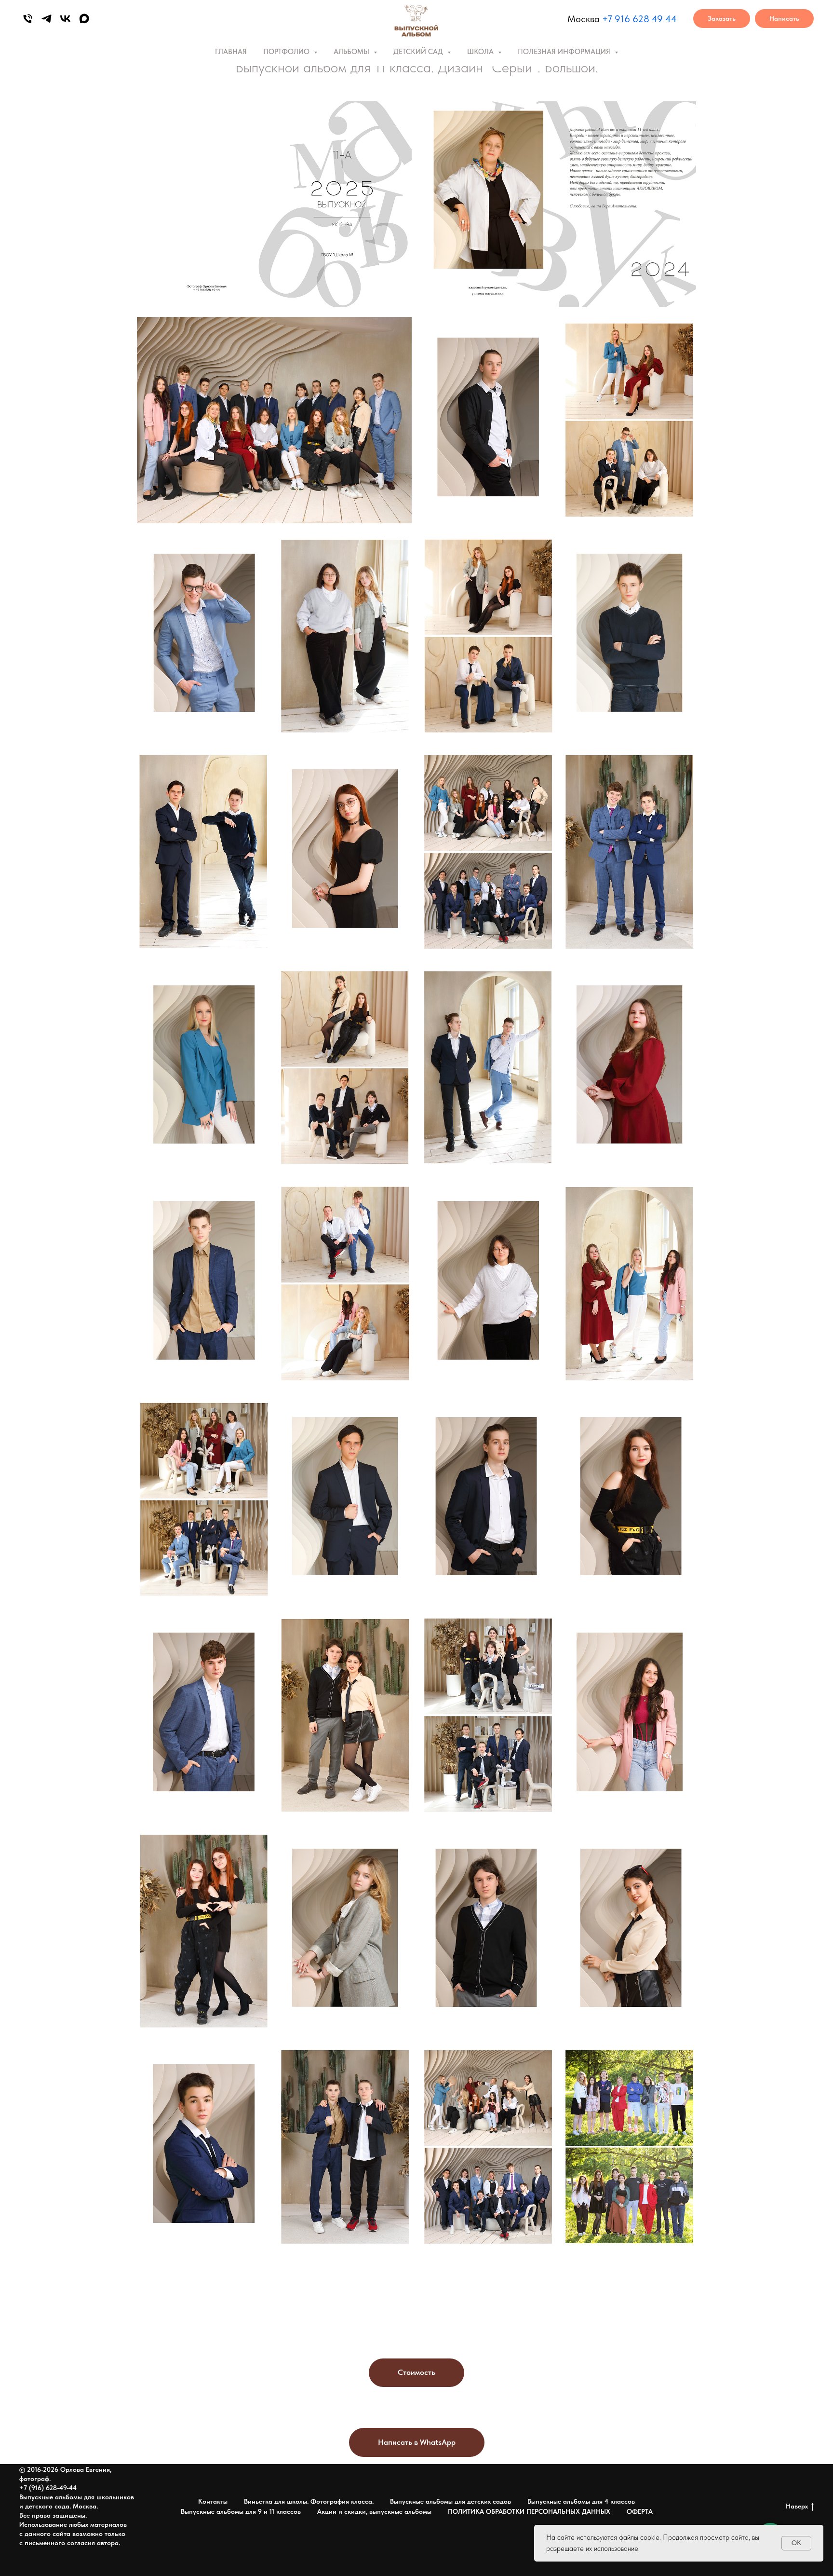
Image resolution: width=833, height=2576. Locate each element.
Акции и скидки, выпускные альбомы (374, 2511)
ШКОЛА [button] (481, 52)
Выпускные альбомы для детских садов (450, 2501)
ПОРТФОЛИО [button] (287, 52)
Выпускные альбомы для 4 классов (581, 2501)
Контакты (213, 2501)
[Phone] (28, 19)
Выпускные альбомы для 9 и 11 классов (241, 2511)
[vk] (65, 19)
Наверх (797, 2506)
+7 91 (613, 19)
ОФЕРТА (640, 2511)
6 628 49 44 (651, 19)
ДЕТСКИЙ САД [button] (419, 52)
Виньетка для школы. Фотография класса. (309, 2501)
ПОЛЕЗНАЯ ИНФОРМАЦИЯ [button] (565, 52)
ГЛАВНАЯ (231, 52)
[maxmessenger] (84, 19)
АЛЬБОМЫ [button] (352, 52)
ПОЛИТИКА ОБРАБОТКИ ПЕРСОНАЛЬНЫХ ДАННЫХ (529, 2511)
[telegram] (47, 19)
